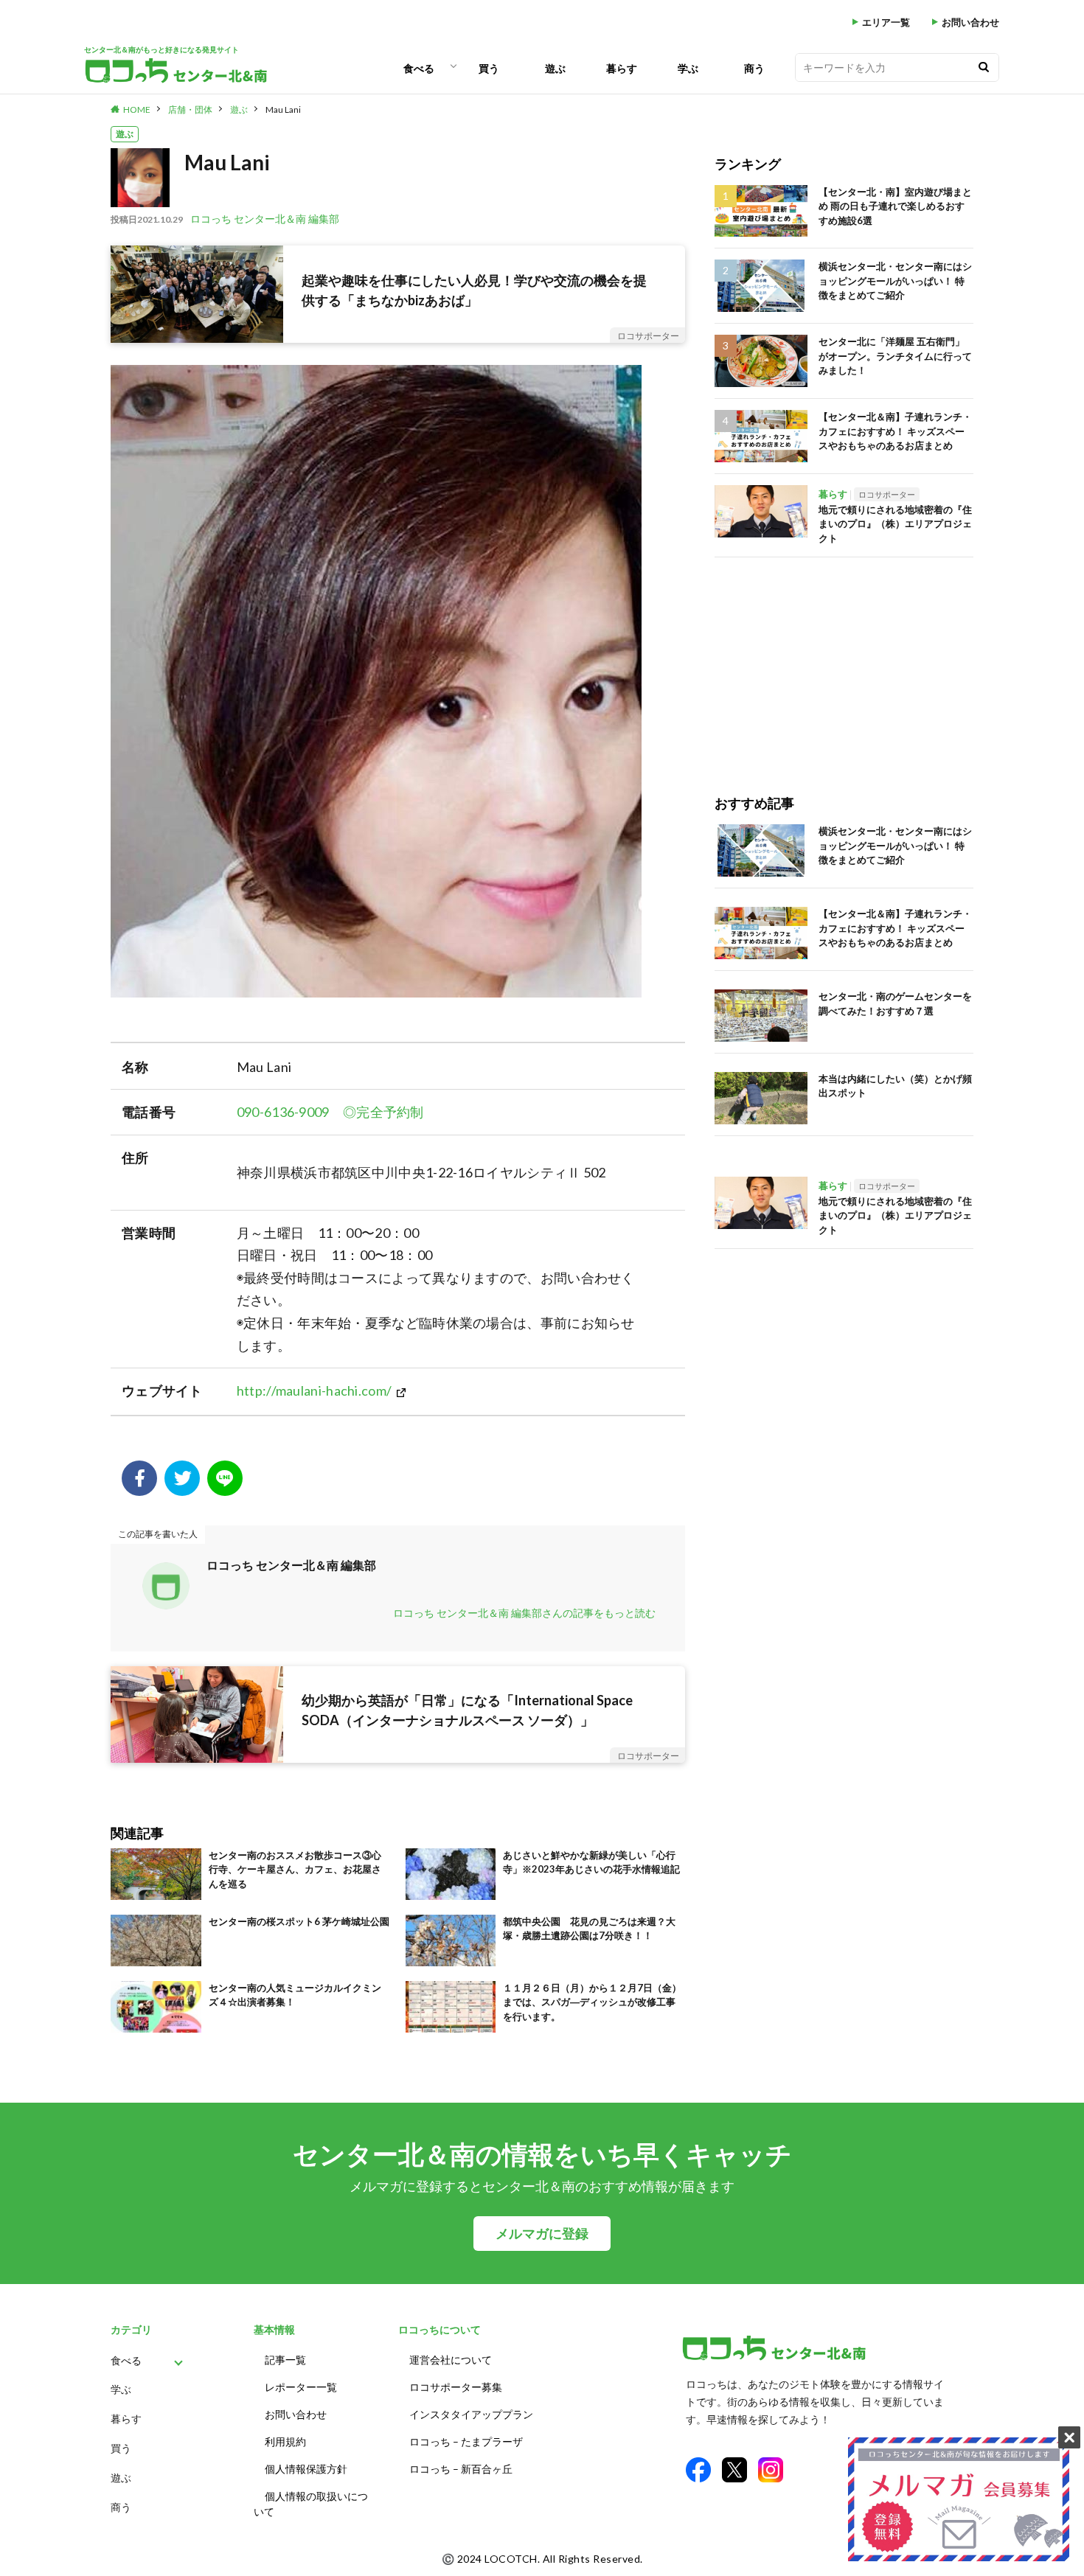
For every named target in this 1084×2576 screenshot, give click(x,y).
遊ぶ (555, 68)
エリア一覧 (886, 22)
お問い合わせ (970, 22)
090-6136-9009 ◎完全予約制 (330, 1112)
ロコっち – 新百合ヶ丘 (461, 2469)
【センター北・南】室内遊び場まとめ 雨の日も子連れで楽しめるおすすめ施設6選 (895, 206)
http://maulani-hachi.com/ (315, 1390)
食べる (419, 68)
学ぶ (688, 68)
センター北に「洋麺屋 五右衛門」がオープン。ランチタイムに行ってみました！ (895, 356)
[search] (984, 67)
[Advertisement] (844, 661)
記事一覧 (285, 2360)
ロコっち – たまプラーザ (466, 2441)
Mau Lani (283, 109)
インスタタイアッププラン (471, 2414)
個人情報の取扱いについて (311, 2504)
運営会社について (451, 2360)
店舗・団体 (190, 109)
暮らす (622, 68)
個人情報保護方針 (306, 2469)
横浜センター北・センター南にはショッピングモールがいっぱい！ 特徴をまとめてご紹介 (895, 281)
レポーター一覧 (301, 2387)
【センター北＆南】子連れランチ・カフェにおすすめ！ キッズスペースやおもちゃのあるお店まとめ (895, 431)
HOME (137, 109)
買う (489, 68)
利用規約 (285, 2441)
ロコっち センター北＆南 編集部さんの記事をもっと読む (524, 1613)
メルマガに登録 (542, 2234)
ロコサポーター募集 (456, 2387)
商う (754, 68)
